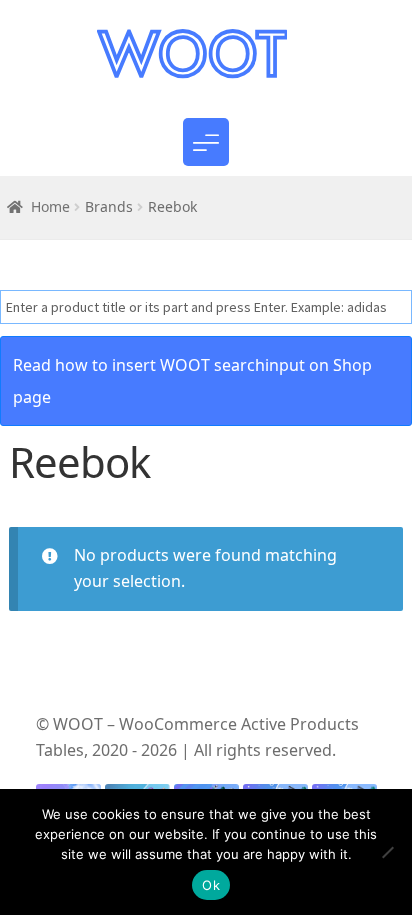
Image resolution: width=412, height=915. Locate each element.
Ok (211, 885)
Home (50, 206)
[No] (387, 852)
